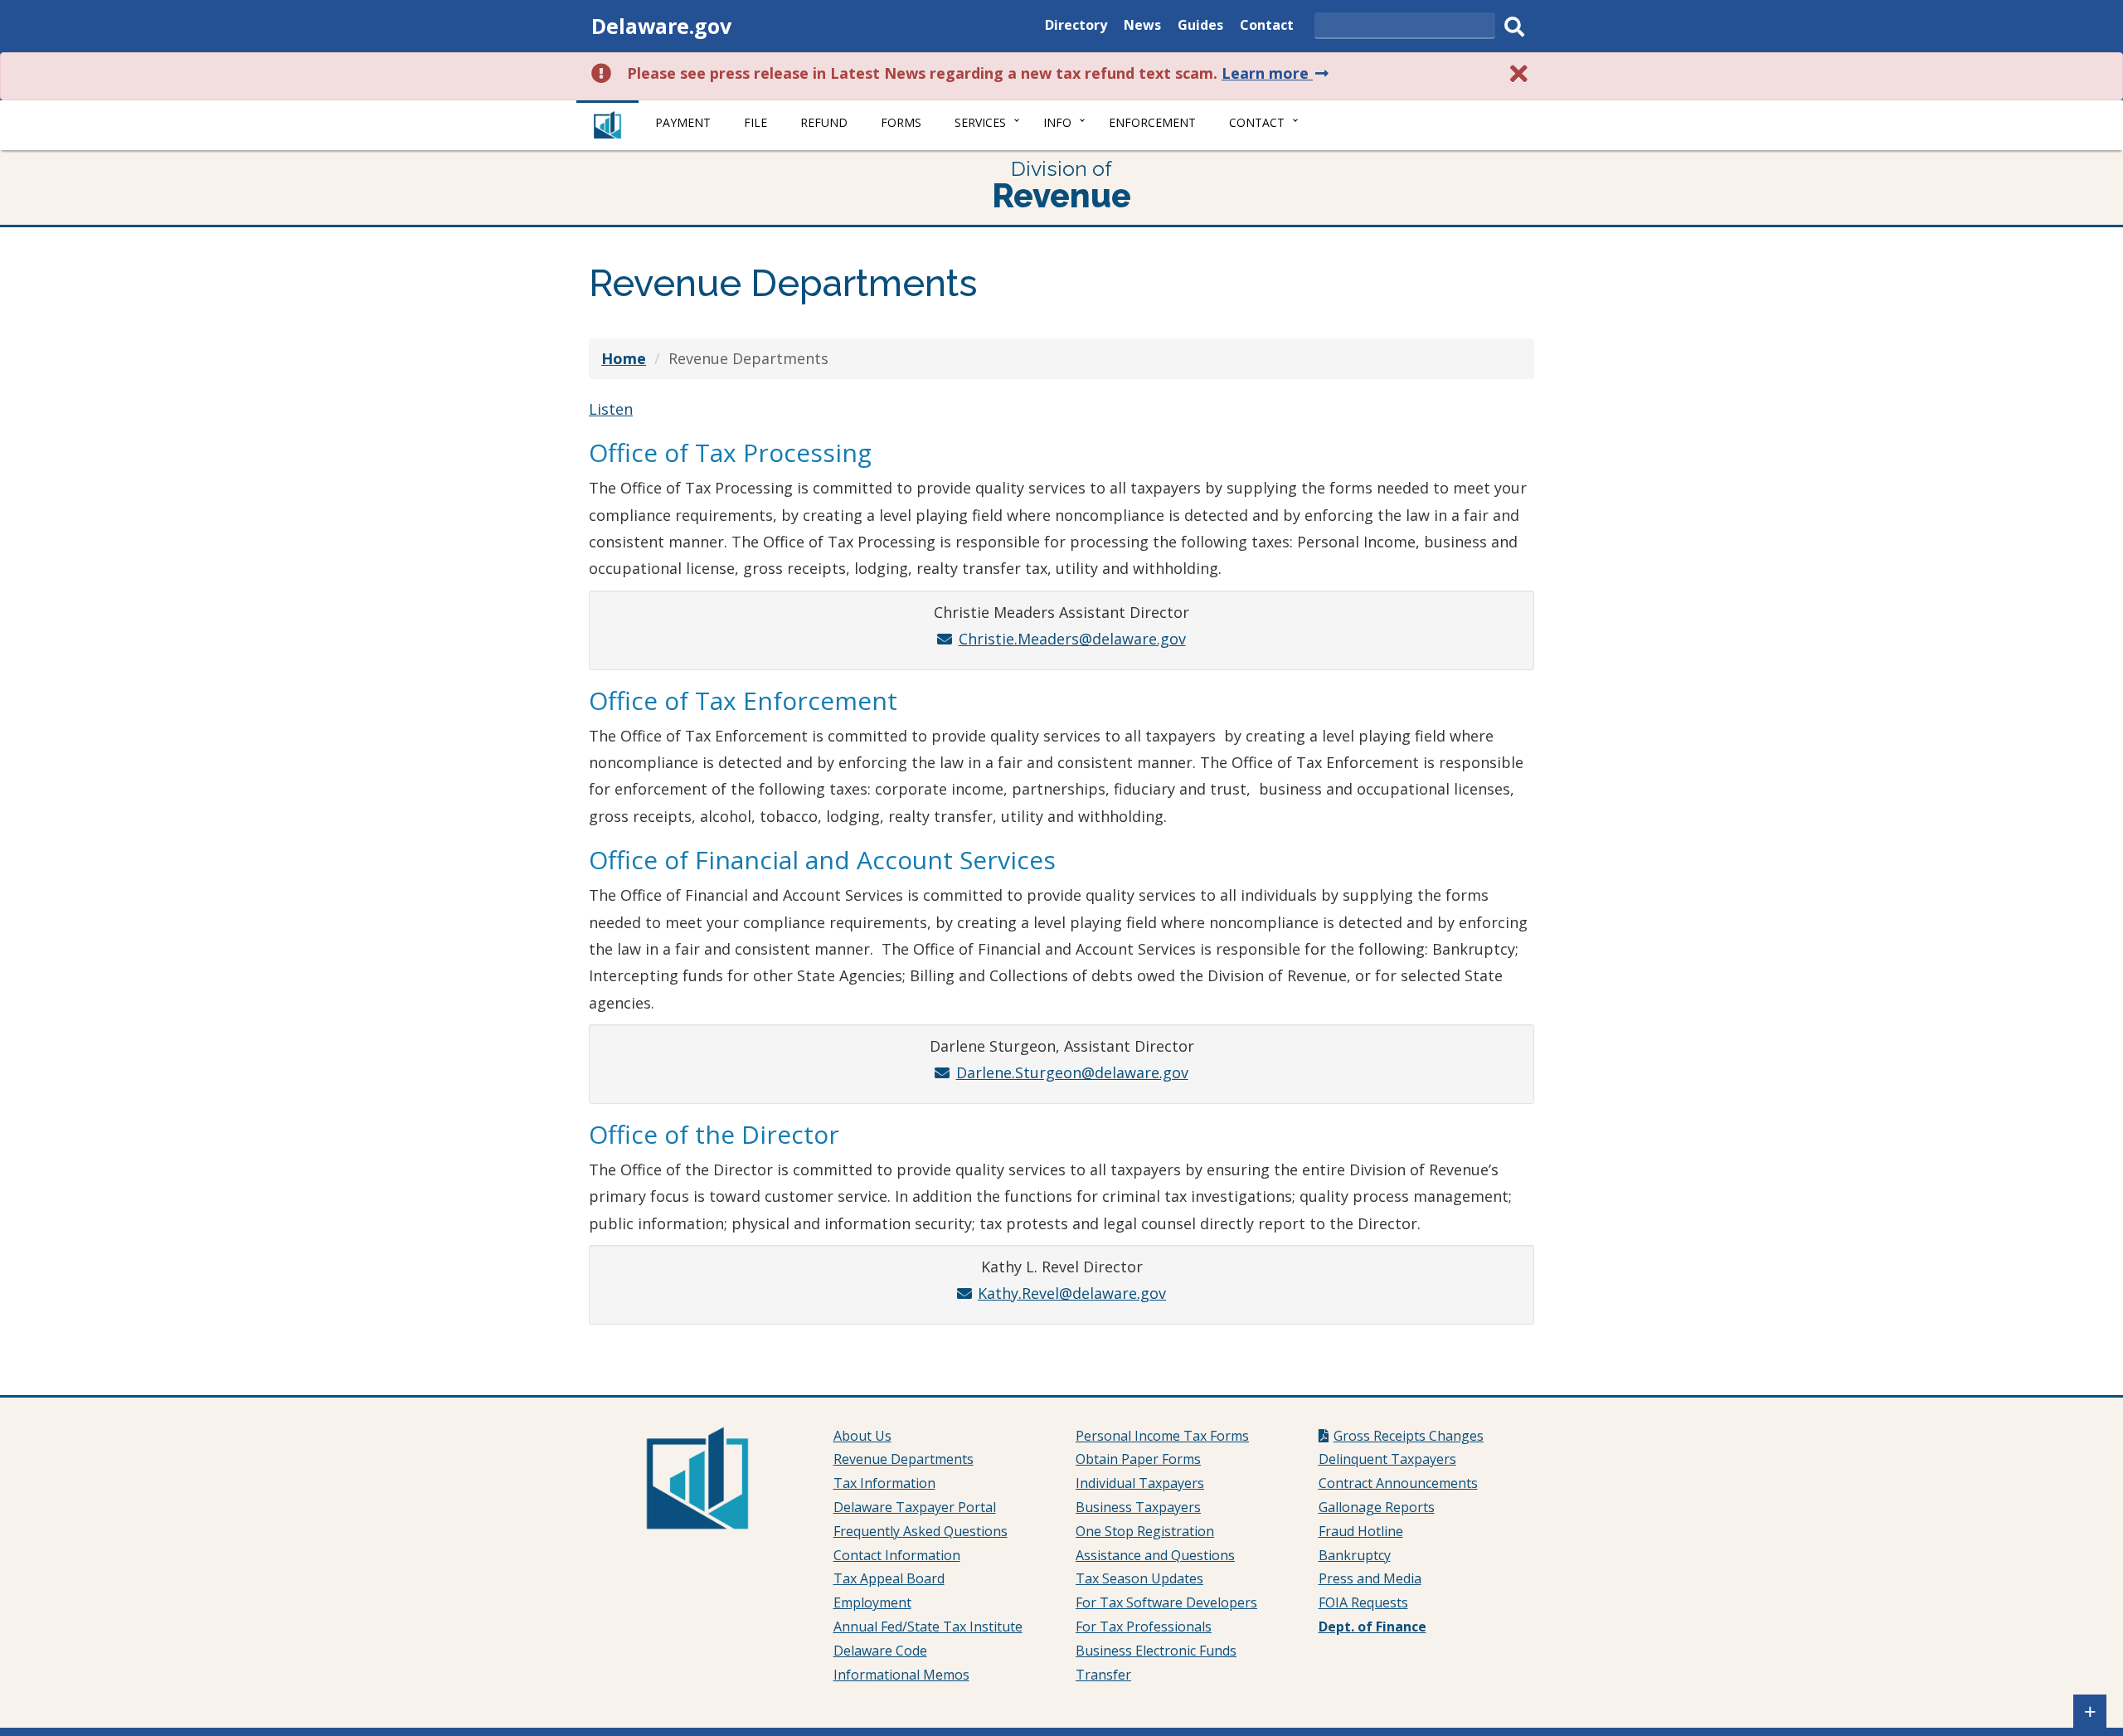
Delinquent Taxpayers (1387, 1459)
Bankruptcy (1355, 1555)
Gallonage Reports (1377, 1507)
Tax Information (884, 1483)
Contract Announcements (1398, 1483)
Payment (683, 122)
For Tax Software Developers (1166, 1602)
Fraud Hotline (1361, 1531)
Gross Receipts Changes (1409, 1436)
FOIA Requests (1363, 1602)
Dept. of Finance (1372, 1627)
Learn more (1277, 73)
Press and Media (1370, 1578)
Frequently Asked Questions (921, 1531)
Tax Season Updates (1139, 1578)
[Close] (1519, 73)
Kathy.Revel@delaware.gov (1072, 1293)
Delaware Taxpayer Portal (915, 1507)
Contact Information (897, 1555)
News (1142, 27)
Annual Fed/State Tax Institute (928, 1627)
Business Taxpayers (1138, 1507)
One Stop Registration (1145, 1531)
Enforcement (1152, 122)
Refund (824, 122)
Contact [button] (1257, 122)
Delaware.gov (661, 26)
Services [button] (980, 122)
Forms (901, 122)
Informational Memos (901, 1675)
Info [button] (1057, 122)
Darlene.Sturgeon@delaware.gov (1072, 1072)
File (755, 122)
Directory (1076, 27)
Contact (1267, 27)
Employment (872, 1602)
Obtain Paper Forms (1138, 1459)
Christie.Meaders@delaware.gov (1072, 639)
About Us (862, 1436)
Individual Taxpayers (1140, 1483)
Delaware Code (880, 1651)
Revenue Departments (904, 1459)
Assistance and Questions (1155, 1555)
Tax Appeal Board (889, 1578)
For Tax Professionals (1144, 1627)
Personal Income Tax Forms (1162, 1436)
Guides (1200, 27)
